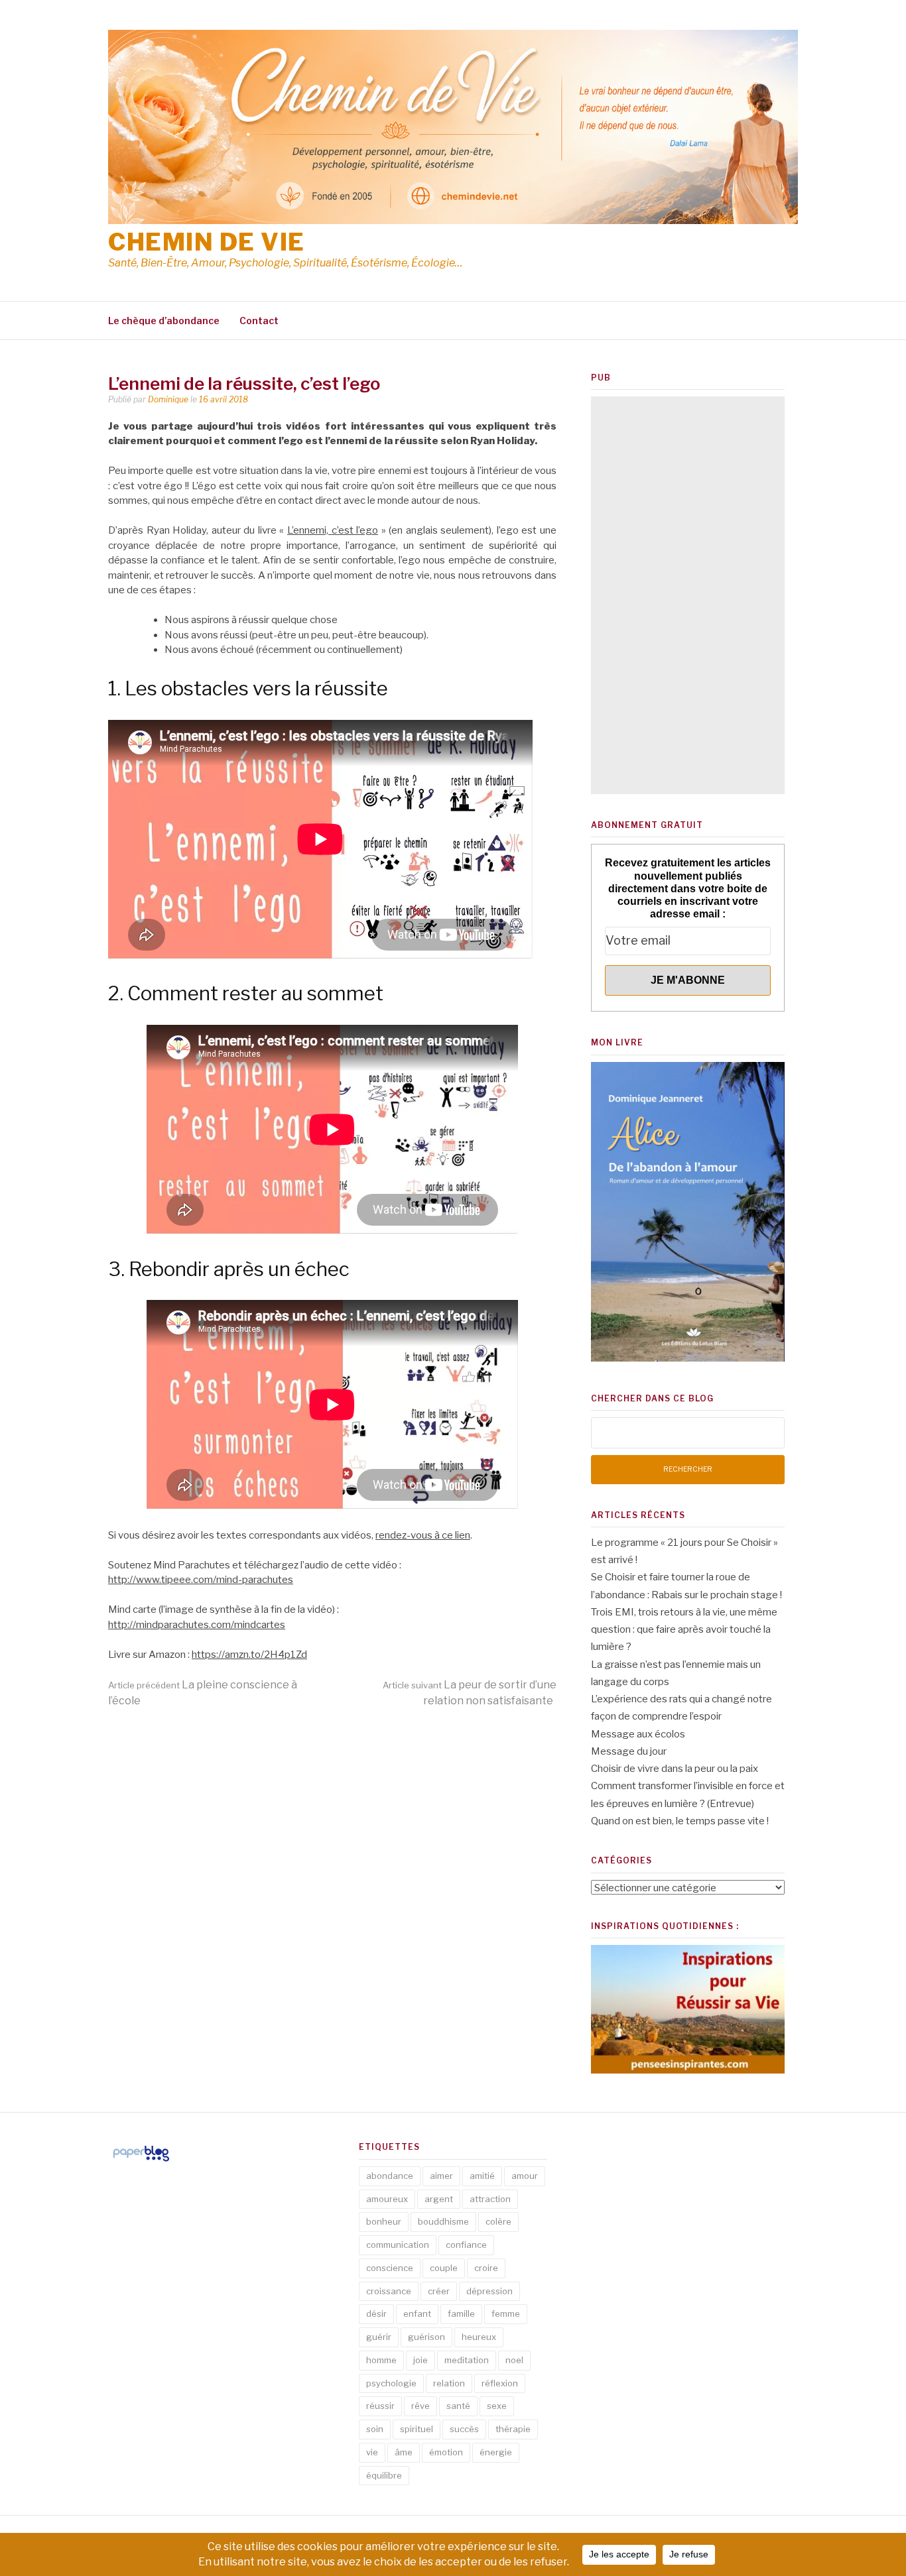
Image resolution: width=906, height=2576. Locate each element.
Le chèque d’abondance (164, 321)
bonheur (384, 2221)
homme (381, 2360)
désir (376, 2313)
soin (375, 2429)
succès (464, 2429)
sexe (497, 2406)
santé (458, 2406)
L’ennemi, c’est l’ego (333, 530)
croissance (389, 2291)
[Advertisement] (688, 595)
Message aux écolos (638, 1734)
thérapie (513, 2429)
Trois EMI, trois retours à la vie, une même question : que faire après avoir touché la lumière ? (684, 1630)
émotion (446, 2452)
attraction (490, 2199)
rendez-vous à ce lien (423, 1535)
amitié (482, 2176)
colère (498, 2221)
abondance (390, 2176)
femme (506, 2313)
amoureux (387, 2199)
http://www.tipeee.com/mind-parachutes (201, 1580)
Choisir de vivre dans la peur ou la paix (675, 1769)
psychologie (391, 2383)
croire (486, 2268)
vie (372, 2452)
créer (439, 2291)
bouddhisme (443, 2221)
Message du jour (629, 1751)
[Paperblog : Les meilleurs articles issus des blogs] (141, 2161)
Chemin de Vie (207, 242)
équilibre (384, 2475)
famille (461, 2313)
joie (421, 2360)
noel (514, 2360)
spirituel (417, 2429)
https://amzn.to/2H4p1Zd (249, 1655)
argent (439, 2199)
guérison (426, 2337)
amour (525, 2176)
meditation (467, 2360)
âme (404, 2452)
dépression (489, 2291)
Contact (259, 321)
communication (398, 2245)
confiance (466, 2245)
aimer (441, 2176)
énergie (496, 2452)
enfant (417, 2313)
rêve (421, 2406)
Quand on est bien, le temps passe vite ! (680, 1821)
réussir (380, 2406)
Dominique (168, 399)
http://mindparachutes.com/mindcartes (197, 1625)
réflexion (500, 2383)
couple (444, 2268)
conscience (390, 2268)
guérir (379, 2337)
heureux (479, 2337)
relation (449, 2383)
